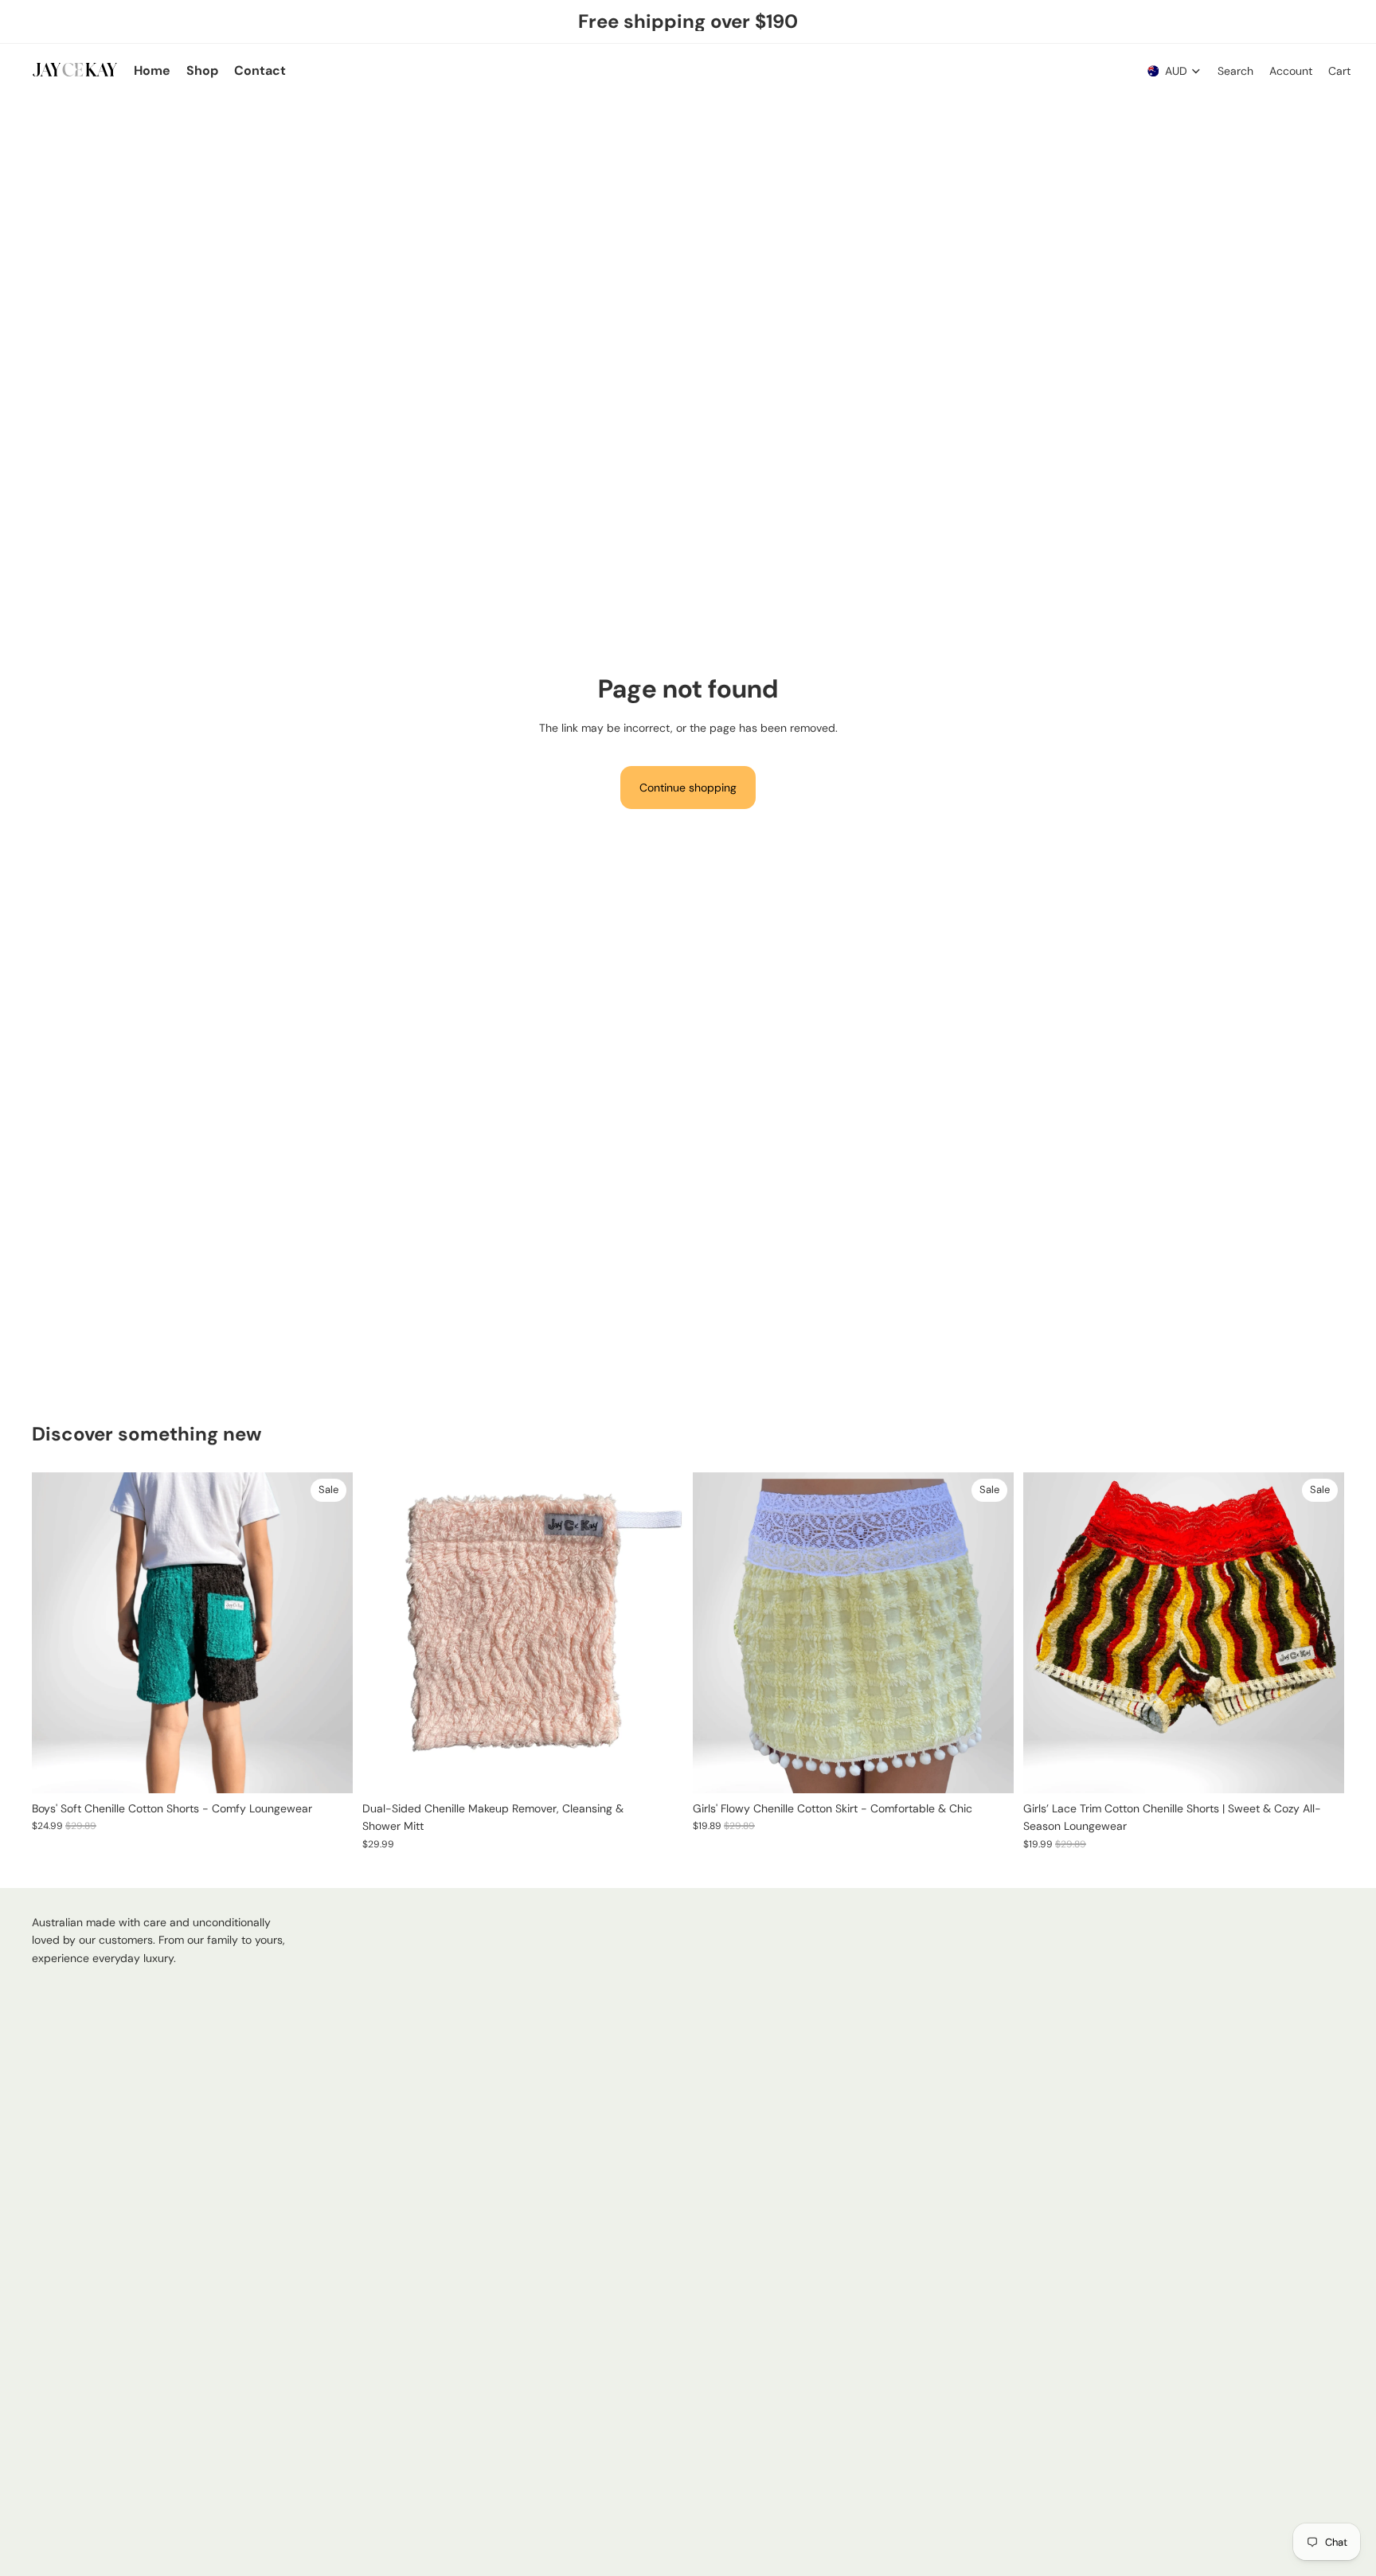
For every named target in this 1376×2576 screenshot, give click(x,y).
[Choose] (328, 1769)
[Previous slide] (56, 1632)
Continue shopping (688, 788)
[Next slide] (329, 1632)
